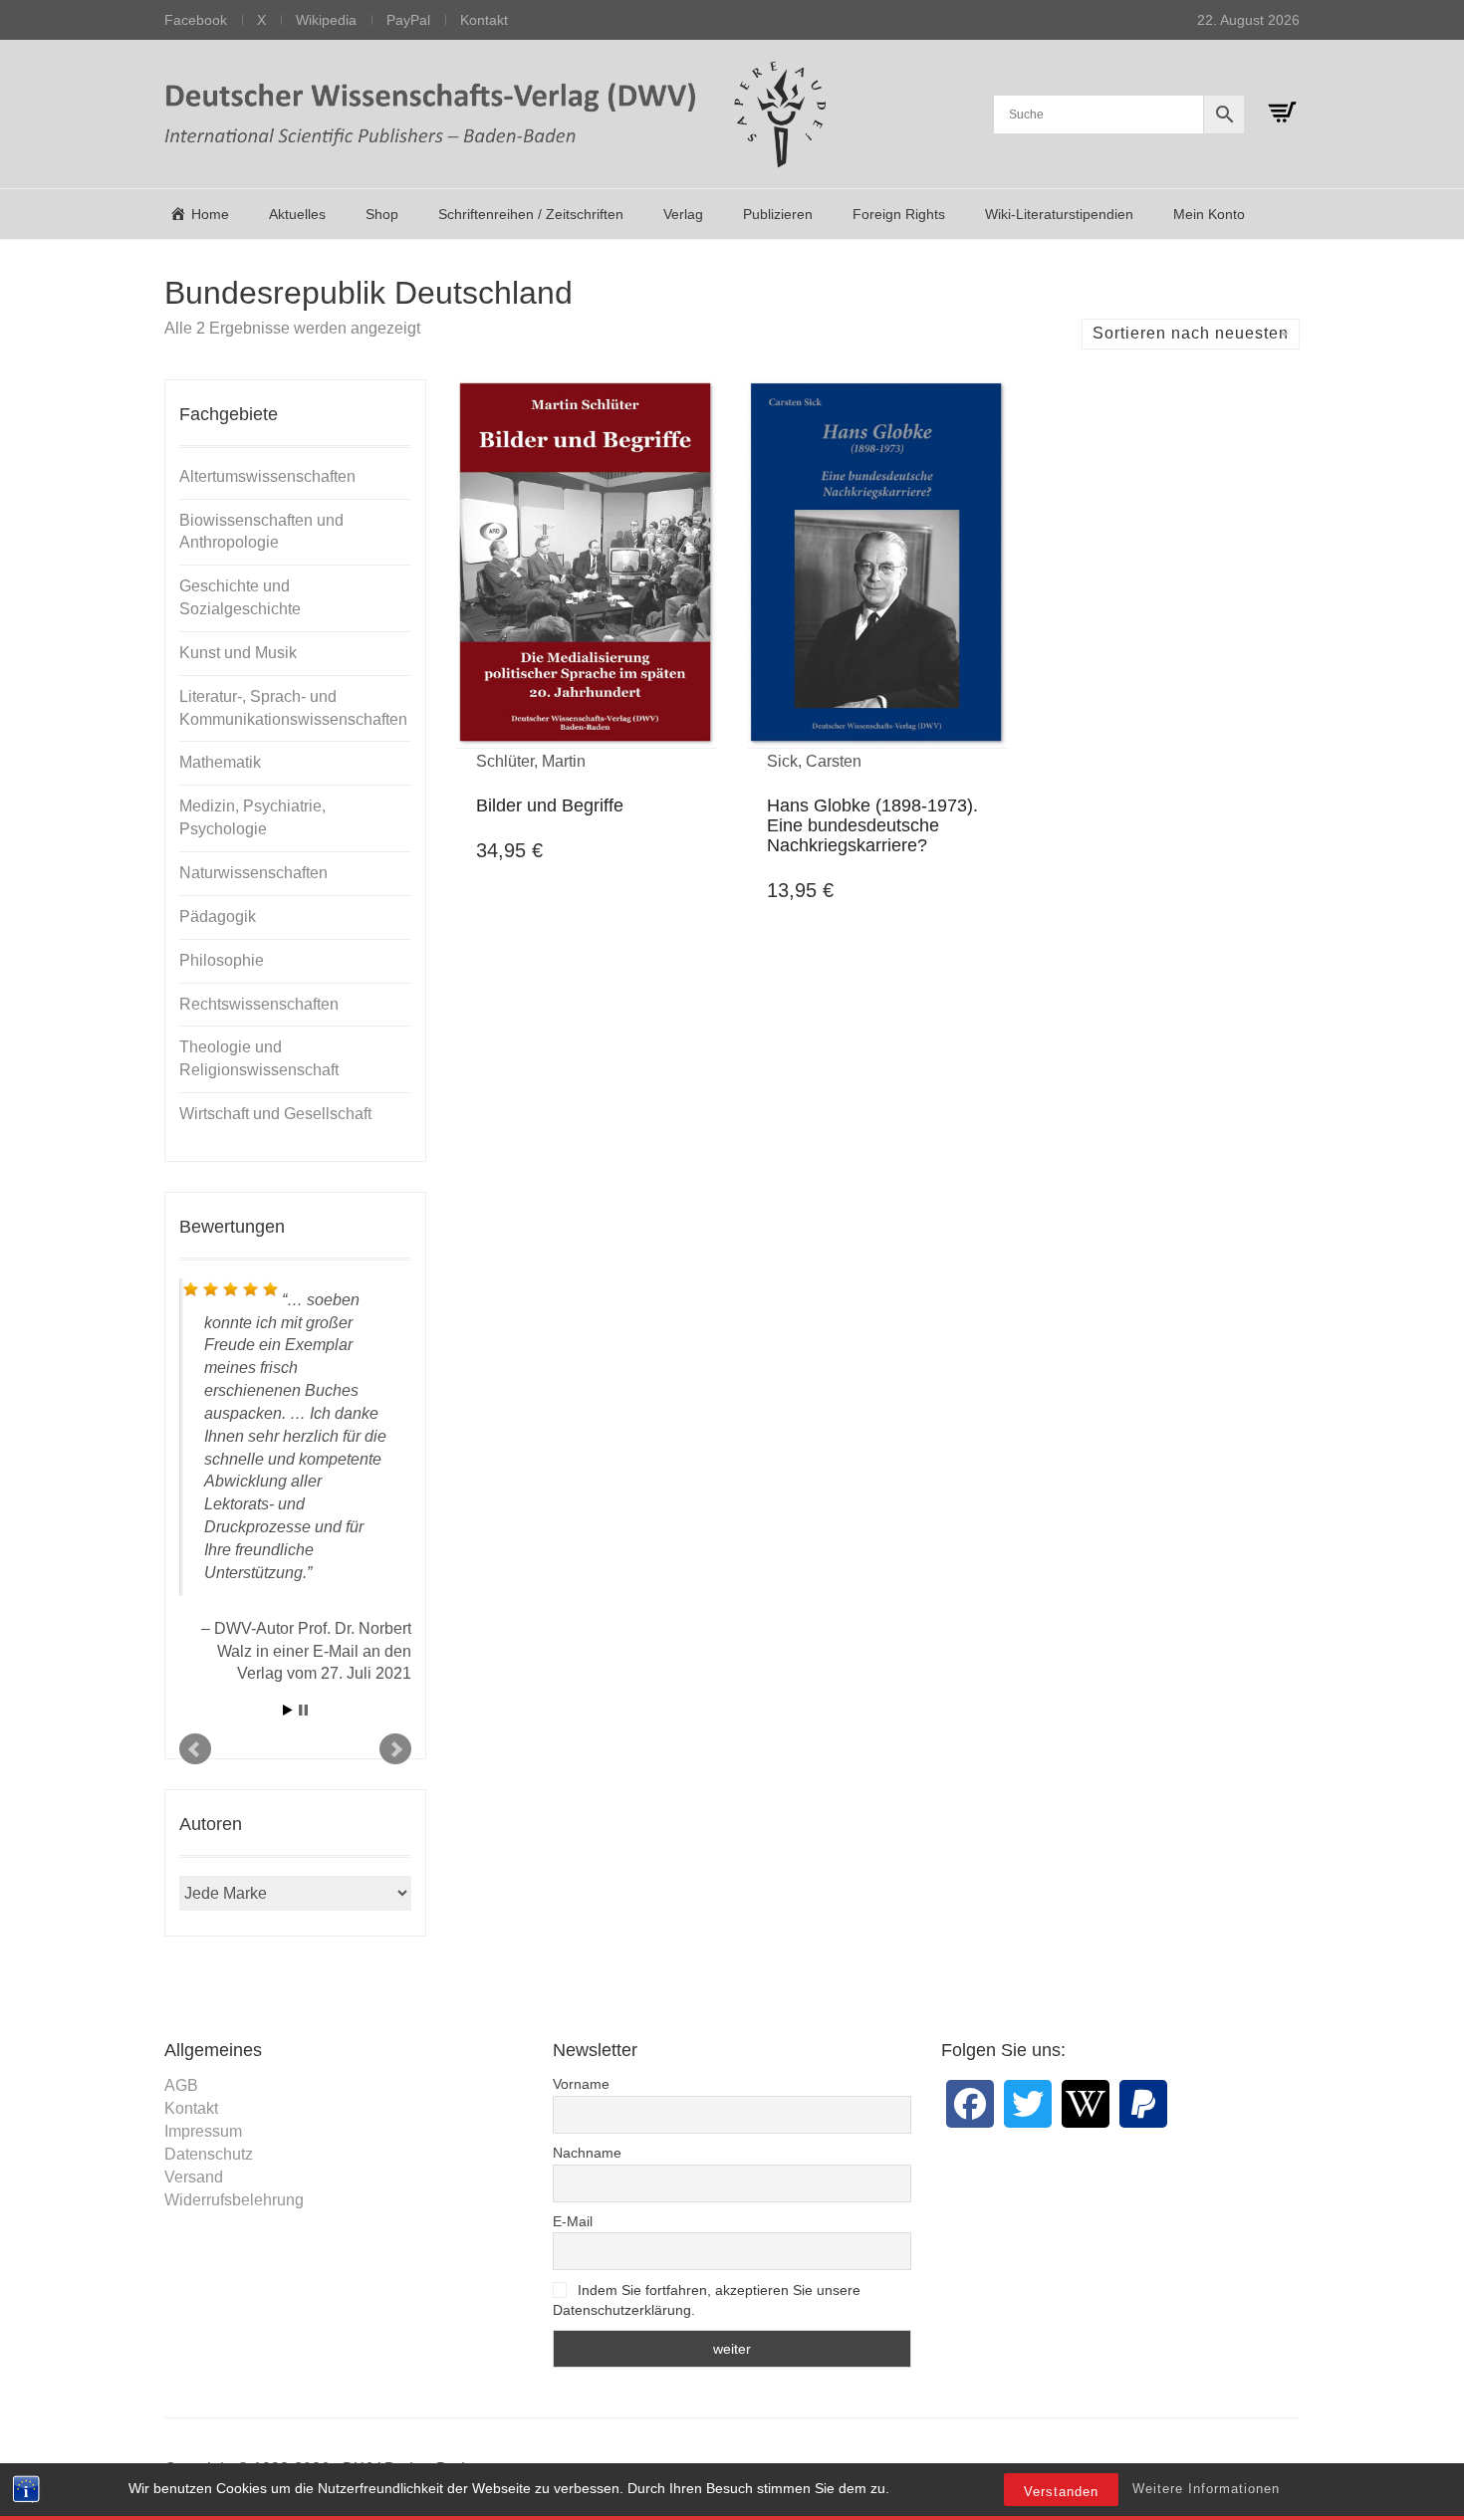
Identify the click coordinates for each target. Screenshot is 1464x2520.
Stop (303, 1710)
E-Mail (573, 2221)
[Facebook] (970, 2104)
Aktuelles (297, 214)
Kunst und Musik (238, 653)
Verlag (683, 214)
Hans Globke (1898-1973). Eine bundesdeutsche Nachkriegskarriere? (872, 825)
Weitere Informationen (1206, 2489)
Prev (195, 1749)
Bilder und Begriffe (550, 805)
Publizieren (778, 214)
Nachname (587, 2153)
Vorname (581, 2084)
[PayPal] (1143, 2104)
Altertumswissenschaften (267, 476)
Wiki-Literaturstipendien (1059, 214)
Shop (382, 214)
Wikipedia (326, 20)
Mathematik (220, 762)
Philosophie (222, 960)
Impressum (203, 2131)
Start (288, 1710)
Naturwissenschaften (253, 873)
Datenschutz (209, 2154)
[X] (1028, 2104)
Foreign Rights (899, 214)
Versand (194, 2177)
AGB (181, 2085)
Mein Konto (1209, 214)
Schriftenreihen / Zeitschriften (531, 214)
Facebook (196, 20)
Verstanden (1061, 2492)
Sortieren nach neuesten (1191, 333)
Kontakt (484, 20)
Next (395, 1749)
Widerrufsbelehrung (234, 2200)
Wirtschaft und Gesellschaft (275, 1114)
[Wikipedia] (1086, 2104)
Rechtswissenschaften (259, 1004)
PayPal (408, 20)
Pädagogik (218, 916)
